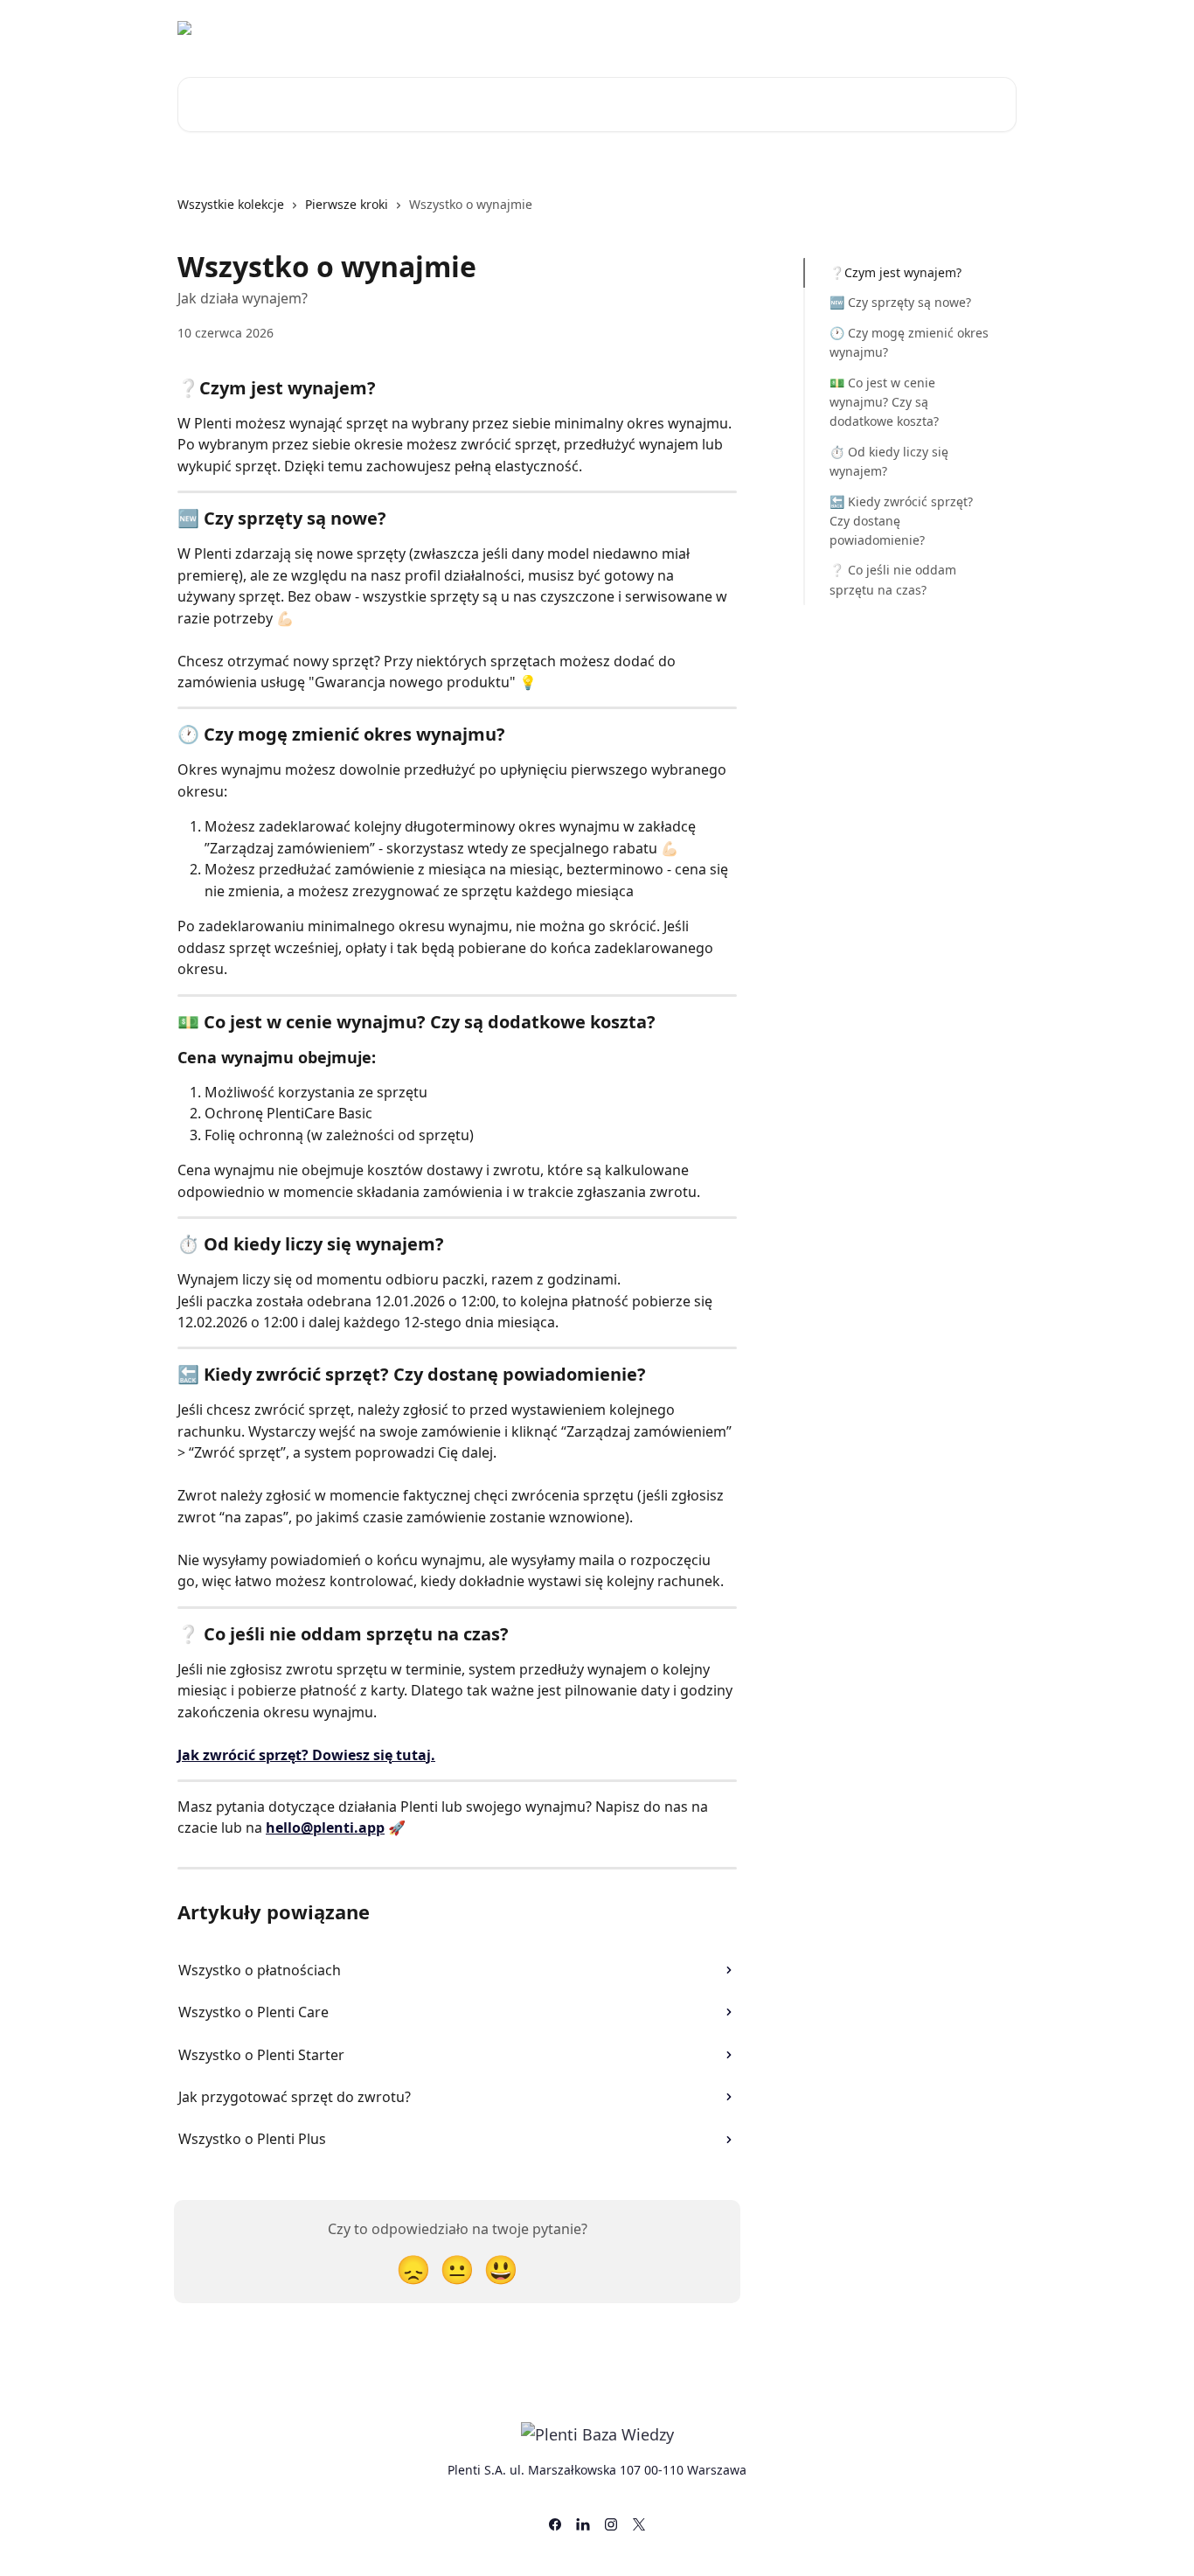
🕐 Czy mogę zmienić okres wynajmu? (909, 342)
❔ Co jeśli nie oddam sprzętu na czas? (893, 579)
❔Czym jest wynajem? (895, 272)
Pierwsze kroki (347, 204)
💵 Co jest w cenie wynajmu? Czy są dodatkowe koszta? (884, 401)
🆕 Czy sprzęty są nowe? (900, 302)
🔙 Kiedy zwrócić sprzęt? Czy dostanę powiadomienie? (901, 520)
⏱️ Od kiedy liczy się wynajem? (889, 461)
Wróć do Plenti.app (866, 28)
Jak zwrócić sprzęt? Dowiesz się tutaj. (306, 1755)
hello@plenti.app (325, 1828)
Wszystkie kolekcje (231, 204)
